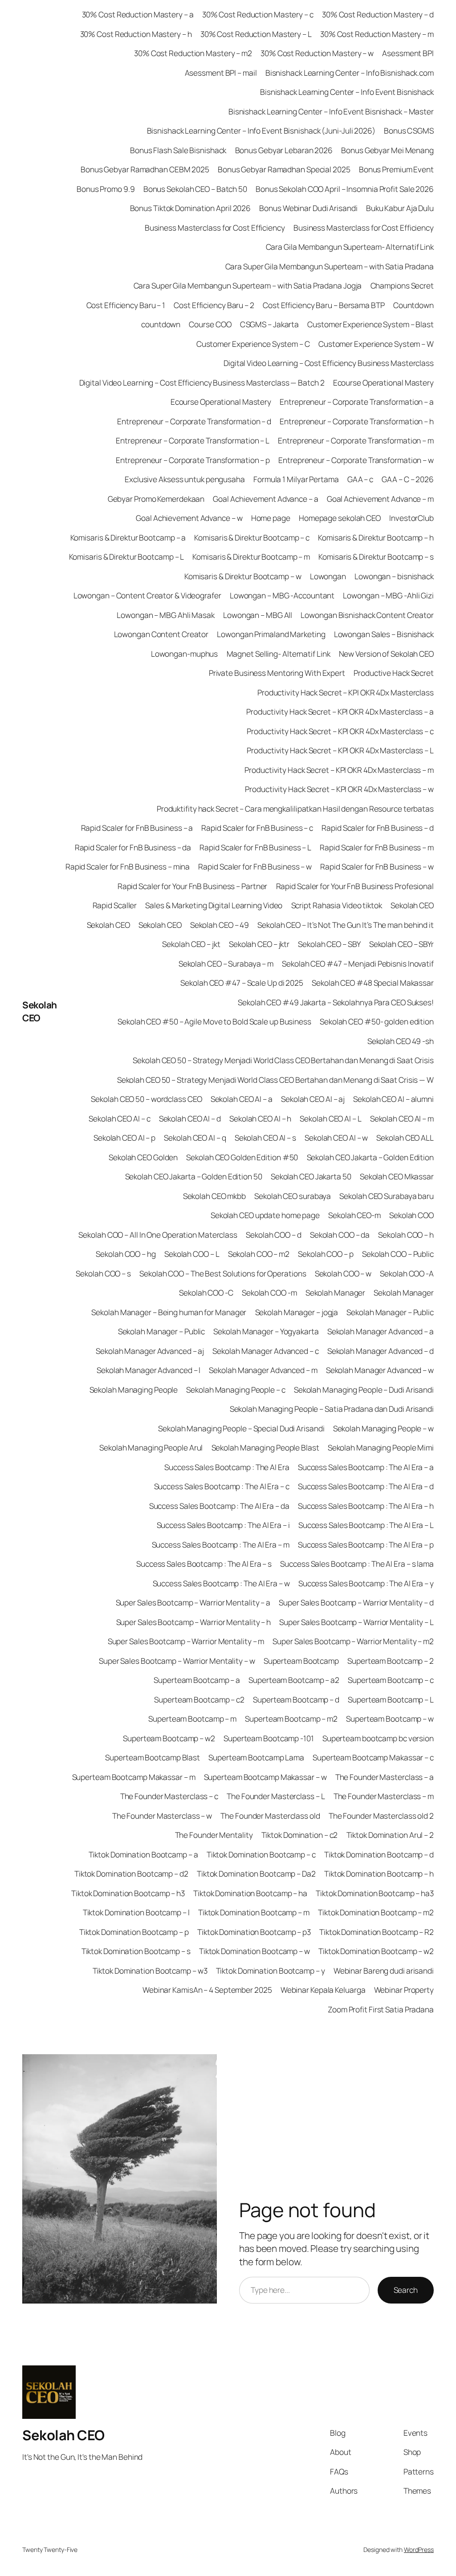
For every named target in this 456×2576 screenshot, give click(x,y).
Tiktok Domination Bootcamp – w (254, 1951)
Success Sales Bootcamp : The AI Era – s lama (357, 1564)
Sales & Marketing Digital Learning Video (214, 905)
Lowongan (328, 576)
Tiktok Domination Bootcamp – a (143, 1854)
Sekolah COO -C (206, 1292)
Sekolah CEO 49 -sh (401, 1041)
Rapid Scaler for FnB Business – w (255, 866)
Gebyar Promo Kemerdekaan (156, 499)
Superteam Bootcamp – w (390, 1719)
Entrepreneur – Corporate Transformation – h (357, 421)
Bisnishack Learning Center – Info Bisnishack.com (350, 73)
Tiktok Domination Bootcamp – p (134, 1932)
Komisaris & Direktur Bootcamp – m (251, 557)
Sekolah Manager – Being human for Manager (169, 1312)
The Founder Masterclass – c (169, 1796)
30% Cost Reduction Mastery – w (317, 53)
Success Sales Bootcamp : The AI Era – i (223, 1525)
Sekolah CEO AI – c (119, 1118)
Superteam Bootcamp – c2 (199, 1699)
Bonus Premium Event (396, 169)
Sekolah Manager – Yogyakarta (266, 1331)
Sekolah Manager (336, 1292)
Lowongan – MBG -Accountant (282, 595)
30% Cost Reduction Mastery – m (377, 34)
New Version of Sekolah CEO (386, 654)
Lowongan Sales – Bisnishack (384, 634)
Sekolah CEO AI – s (265, 1138)
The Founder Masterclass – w (162, 1816)
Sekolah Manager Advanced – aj (150, 1351)
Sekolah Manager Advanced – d (381, 1351)
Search (406, 2290)
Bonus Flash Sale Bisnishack (178, 150)
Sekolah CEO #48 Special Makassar (373, 983)
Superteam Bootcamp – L (391, 1699)
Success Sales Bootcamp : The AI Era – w (221, 1583)
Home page (271, 518)
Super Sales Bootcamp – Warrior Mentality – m (186, 1641)
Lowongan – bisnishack (394, 576)
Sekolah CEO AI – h (260, 1118)
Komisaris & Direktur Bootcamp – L (127, 557)
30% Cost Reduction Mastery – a (138, 14)
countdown (161, 324)
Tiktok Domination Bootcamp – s (136, 1951)
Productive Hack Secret (394, 673)
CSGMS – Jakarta (270, 324)
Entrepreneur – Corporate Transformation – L (193, 440)
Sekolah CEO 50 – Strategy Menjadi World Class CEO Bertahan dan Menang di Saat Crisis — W (275, 1080)
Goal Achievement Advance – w (189, 518)
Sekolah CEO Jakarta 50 (311, 1176)
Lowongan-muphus (185, 654)
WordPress (419, 2550)
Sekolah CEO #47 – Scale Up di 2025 (242, 983)
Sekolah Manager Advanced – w (380, 1370)
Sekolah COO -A (407, 1273)
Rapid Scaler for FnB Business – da (133, 847)
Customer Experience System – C (253, 344)
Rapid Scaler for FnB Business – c (257, 828)
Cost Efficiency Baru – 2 (214, 305)
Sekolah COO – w (343, 1273)
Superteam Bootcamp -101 (269, 1738)
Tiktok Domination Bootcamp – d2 (131, 1873)
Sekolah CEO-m (354, 1215)
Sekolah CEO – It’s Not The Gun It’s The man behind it (346, 925)
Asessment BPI (408, 53)
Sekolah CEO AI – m (402, 1118)
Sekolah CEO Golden (143, 1157)
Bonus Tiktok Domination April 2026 (191, 208)
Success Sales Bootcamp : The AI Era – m (221, 1544)
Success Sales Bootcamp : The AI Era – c (222, 1486)
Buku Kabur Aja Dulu (400, 208)
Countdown (413, 305)
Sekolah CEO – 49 (220, 925)
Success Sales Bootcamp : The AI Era (227, 1467)
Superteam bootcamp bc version (378, 1738)
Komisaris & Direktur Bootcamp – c (252, 537)
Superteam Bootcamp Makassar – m (134, 1777)
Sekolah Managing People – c (236, 1390)
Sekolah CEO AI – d (190, 1118)
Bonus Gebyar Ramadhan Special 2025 (284, 169)
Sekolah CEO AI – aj (313, 1099)
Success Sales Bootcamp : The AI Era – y (366, 1583)
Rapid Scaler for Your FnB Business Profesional (355, 886)
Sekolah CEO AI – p (124, 1138)
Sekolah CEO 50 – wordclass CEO (146, 1099)
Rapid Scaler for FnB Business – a (137, 828)
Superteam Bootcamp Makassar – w (265, 1777)
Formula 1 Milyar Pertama (296, 479)
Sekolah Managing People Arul (151, 1447)
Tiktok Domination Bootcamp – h (379, 1873)
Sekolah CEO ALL (405, 1138)
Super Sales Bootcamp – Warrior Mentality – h (194, 1622)
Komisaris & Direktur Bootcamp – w (243, 576)
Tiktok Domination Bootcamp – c (261, 1854)
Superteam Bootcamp (301, 1661)
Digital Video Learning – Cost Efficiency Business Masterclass (329, 363)
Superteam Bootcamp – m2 (291, 1719)
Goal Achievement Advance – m (380, 499)
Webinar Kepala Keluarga (323, 1990)
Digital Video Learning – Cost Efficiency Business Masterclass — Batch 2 (202, 382)
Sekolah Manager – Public (390, 1312)
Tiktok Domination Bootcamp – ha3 (375, 1893)
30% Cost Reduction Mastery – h (136, 34)
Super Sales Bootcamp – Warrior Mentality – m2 (353, 1641)
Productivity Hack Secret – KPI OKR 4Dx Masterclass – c (340, 731)
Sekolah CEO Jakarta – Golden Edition (370, 1157)
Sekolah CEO (40, 1011)
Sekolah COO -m (269, 1292)
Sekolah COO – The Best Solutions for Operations (223, 1273)
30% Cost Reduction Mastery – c (258, 14)
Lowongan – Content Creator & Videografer (147, 595)
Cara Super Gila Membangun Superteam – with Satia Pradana (330, 266)
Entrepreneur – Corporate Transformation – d (194, 421)
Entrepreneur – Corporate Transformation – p (193, 460)
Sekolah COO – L (192, 1254)
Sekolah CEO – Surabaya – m (226, 963)
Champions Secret (402, 285)
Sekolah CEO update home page (265, 1215)
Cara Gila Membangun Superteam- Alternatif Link (350, 247)
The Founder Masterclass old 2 (381, 1816)
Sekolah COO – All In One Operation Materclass (158, 1235)
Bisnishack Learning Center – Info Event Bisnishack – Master (331, 111)
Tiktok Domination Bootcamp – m (254, 1912)
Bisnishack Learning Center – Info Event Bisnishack (347, 92)
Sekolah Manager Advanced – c (265, 1351)
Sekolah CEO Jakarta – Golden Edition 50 (194, 1176)
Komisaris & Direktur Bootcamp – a (128, 537)
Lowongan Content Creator (161, 634)
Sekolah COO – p (326, 1254)
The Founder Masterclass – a (385, 1777)
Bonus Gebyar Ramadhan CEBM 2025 (145, 169)
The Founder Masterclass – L (276, 1796)
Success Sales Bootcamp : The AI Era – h (366, 1506)
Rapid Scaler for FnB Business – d (378, 828)
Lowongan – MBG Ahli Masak (166, 615)
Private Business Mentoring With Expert (277, 673)
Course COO (210, 324)
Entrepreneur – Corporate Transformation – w (356, 460)
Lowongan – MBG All (258, 615)
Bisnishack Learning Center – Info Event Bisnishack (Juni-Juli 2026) (261, 130)
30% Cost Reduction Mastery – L (256, 34)
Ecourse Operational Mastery (383, 382)
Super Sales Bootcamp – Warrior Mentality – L (356, 1622)
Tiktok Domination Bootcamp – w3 (150, 1971)
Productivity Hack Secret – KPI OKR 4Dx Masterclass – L (340, 750)
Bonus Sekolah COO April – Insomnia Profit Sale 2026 (345, 189)
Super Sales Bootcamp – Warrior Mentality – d (356, 1602)
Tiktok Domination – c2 (300, 1835)
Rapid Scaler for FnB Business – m (377, 847)
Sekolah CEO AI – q (195, 1138)
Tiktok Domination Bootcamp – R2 (377, 1932)
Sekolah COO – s (103, 1273)
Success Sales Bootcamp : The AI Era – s (204, 1564)
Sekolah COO (411, 1215)
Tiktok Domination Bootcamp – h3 (128, 1893)
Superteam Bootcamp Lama (256, 1757)
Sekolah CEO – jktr (259, 944)
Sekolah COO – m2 (259, 1254)
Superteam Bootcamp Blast (153, 1757)
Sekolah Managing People (134, 1390)
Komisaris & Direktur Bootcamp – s (376, 557)
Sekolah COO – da (340, 1235)
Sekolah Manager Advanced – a (381, 1331)
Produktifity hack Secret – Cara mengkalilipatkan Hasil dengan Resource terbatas (295, 809)
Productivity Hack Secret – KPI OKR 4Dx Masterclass (346, 692)
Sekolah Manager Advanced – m (263, 1370)
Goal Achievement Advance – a (265, 499)
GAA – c (360, 479)
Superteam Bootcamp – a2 (294, 1680)
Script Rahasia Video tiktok (337, 905)
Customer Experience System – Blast (370, 324)
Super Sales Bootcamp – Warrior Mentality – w (177, 1661)
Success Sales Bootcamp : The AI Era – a (366, 1467)
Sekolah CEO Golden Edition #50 (242, 1157)
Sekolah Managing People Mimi (381, 1447)
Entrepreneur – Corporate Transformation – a (357, 402)
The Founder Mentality (214, 1835)
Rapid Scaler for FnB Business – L (255, 847)
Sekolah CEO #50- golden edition (377, 1021)
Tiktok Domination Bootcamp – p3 (254, 1932)
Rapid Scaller (115, 905)
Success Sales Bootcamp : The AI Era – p (366, 1544)
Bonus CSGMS (409, 130)
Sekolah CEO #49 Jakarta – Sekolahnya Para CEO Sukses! (336, 1002)
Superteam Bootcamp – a (197, 1680)
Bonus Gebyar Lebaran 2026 (284, 150)
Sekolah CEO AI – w (336, 1138)
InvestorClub (411, 518)
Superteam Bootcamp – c (391, 1680)
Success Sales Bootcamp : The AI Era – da (219, 1506)
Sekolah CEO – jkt (191, 944)
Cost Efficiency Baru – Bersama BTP (324, 305)
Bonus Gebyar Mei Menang (387, 150)
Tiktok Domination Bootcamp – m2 (376, 1912)
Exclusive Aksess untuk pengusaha (185, 479)
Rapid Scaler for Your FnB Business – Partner (193, 886)
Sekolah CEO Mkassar (397, 1176)
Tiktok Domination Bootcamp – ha (250, 1893)
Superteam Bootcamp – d (296, 1699)
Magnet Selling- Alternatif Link (279, 654)
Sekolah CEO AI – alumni (393, 1099)
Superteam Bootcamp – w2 (169, 1738)
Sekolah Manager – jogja (297, 1312)
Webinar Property (404, 1990)
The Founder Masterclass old (270, 1816)
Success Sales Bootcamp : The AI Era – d (366, 1486)
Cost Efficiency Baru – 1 (126, 305)
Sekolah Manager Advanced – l (149, 1370)
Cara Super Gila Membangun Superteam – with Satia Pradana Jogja (248, 285)
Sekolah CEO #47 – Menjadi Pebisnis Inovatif (358, 963)
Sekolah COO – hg (126, 1254)
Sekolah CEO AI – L (330, 1118)
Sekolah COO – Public (398, 1254)
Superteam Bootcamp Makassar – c (373, 1757)
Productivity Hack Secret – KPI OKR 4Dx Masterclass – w (339, 789)
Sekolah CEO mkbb (214, 1196)
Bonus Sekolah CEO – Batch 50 (195, 189)
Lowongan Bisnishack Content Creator (367, 615)
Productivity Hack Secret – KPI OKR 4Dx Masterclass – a (340, 711)
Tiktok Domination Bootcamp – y (271, 1971)
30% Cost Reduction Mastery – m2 (193, 53)
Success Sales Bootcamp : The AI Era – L (366, 1525)
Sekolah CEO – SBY (329, 944)
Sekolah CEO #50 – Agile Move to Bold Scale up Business (214, 1021)
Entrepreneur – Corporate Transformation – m (356, 440)
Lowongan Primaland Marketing (271, 634)
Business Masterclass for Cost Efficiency (215, 228)
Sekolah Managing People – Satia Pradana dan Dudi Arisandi (332, 1409)
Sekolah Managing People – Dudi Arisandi (364, 1390)
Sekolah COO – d (274, 1235)
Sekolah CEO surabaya (293, 1196)
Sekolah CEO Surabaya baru (387, 1196)
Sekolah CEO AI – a (242, 1099)
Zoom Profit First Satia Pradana (381, 2009)
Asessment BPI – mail (221, 73)
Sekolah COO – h (406, 1235)
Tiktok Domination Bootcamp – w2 (376, 1951)
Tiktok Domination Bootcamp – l (136, 1912)
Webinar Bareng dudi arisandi (384, 1971)
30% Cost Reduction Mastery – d (378, 14)
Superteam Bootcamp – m (192, 1719)
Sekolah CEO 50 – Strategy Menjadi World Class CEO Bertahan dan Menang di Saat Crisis (283, 1060)
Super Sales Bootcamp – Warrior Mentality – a (193, 1602)
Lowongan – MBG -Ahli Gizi (388, 595)
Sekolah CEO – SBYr (401, 944)
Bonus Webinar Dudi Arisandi (308, 208)
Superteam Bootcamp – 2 (391, 1661)
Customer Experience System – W (376, 344)
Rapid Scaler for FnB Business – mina (128, 866)
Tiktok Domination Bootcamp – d (379, 1854)
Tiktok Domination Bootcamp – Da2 (256, 1873)
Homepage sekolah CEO (340, 518)
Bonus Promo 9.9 (106, 189)
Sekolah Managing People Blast (265, 1447)
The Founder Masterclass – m (384, 1796)
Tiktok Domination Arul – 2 (390, 1835)
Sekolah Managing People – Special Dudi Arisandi (241, 1428)
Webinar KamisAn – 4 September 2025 (207, 1990)
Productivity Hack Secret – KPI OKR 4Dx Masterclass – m (339, 770)
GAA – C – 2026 (408, 479)
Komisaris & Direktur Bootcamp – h (376, 537)
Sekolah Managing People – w (383, 1428)
